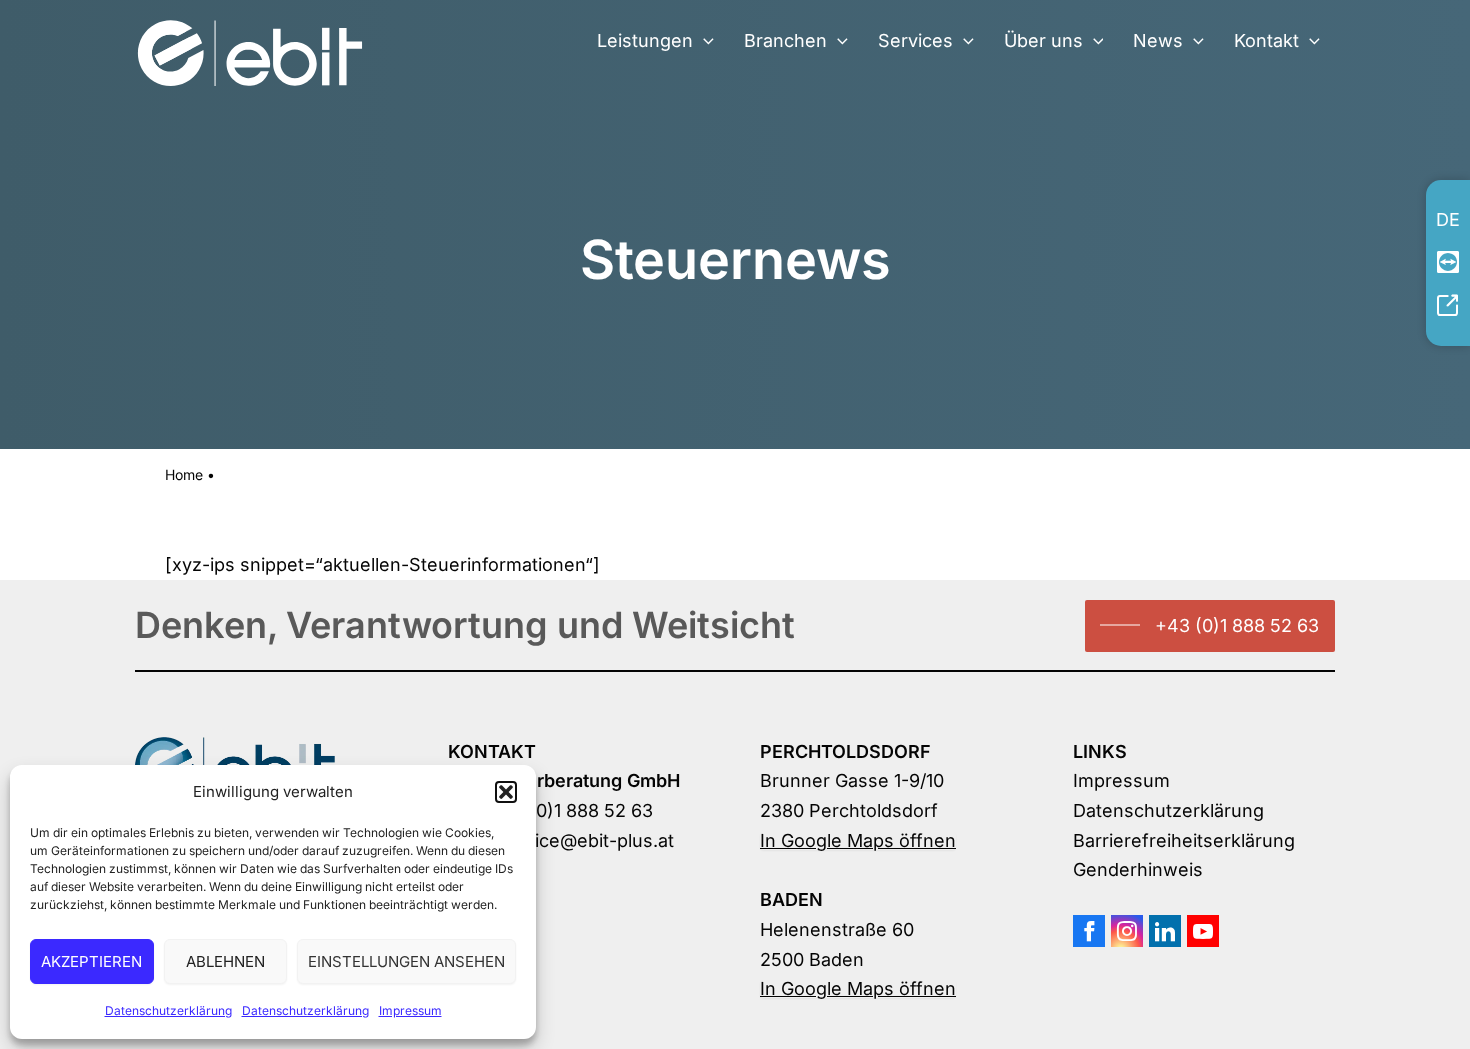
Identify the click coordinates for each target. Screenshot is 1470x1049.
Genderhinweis (1138, 869)
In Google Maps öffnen (858, 841)
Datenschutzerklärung (168, 1010)
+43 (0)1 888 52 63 (1237, 625)
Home (184, 474)
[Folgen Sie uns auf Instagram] (1127, 931)
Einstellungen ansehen (406, 961)
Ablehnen (225, 961)
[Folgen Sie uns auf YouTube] (1203, 931)
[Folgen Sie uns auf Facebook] (1089, 931)
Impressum (410, 1010)
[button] (506, 792)
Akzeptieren (91, 961)
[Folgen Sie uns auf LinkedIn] (1165, 931)
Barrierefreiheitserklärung (1184, 840)
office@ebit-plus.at (592, 840)
